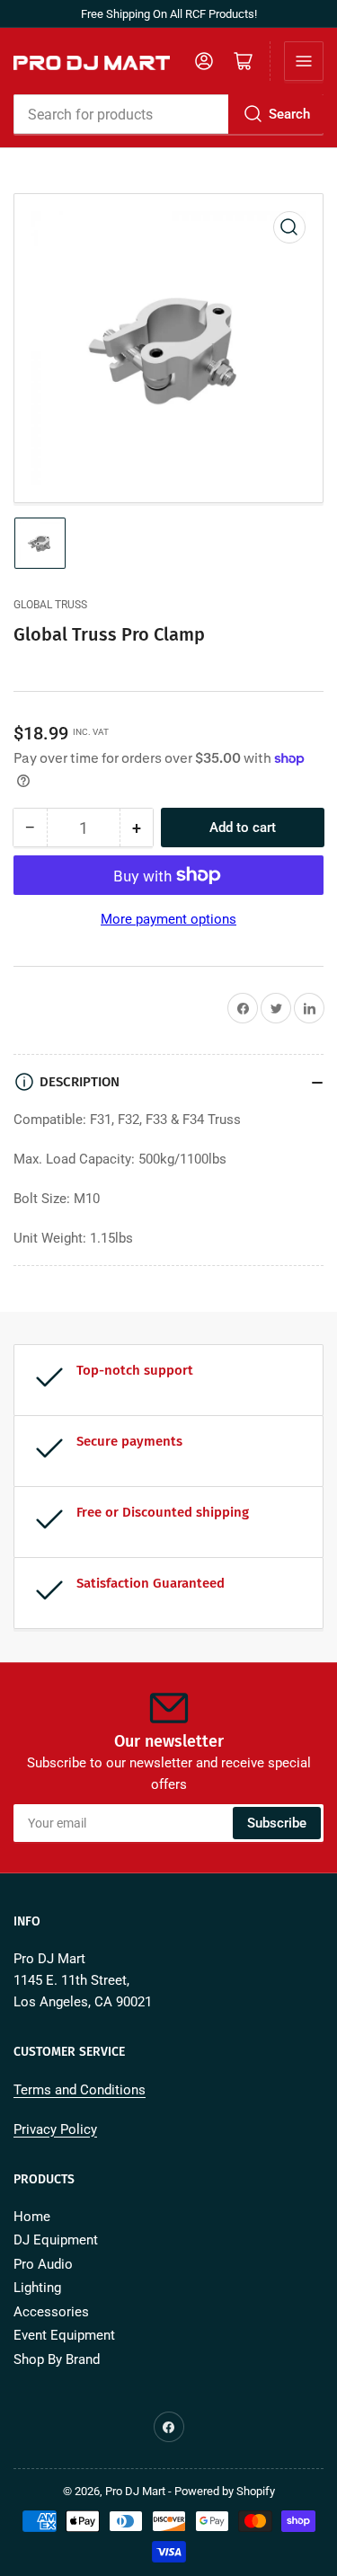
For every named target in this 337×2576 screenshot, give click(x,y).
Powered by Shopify (225, 2491)
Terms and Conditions (80, 2090)
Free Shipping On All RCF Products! (169, 14)
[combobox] (168, 114)
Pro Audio (43, 2264)
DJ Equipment (56, 2240)
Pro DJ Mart (135, 2491)
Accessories (51, 2312)
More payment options (168, 919)
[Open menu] (304, 61)
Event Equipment (64, 2335)
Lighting (37, 2288)
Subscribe (277, 1823)
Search (289, 114)
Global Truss (50, 605)
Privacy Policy (55, 2129)
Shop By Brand (57, 2359)
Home (32, 2217)
